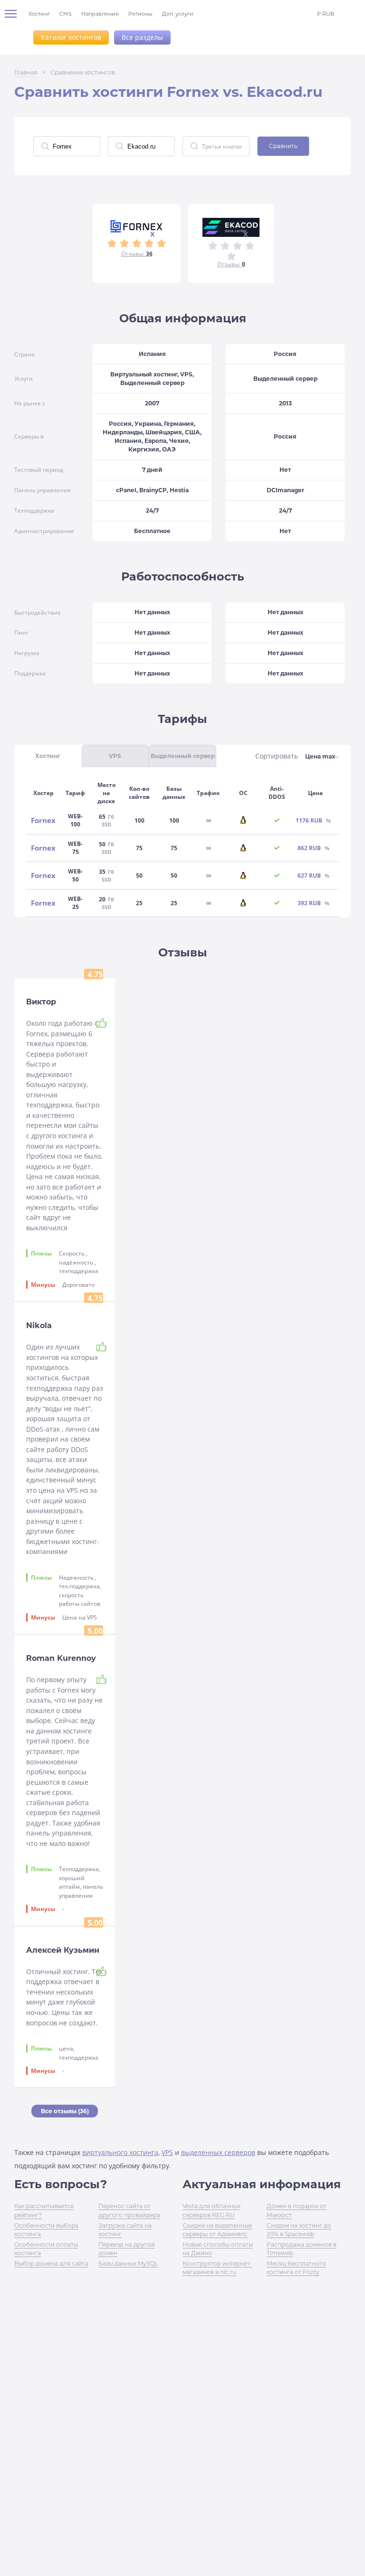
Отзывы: (137, 254)
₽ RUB (326, 14)
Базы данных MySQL (128, 2263)
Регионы (140, 14)
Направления (100, 14)
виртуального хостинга (120, 2152)
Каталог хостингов (71, 37)
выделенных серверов (218, 2152)
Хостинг (39, 14)
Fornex (43, 820)
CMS (66, 14)
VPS (167, 2152)
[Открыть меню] (14, 14)
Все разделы (142, 37)
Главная (26, 72)
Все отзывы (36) (65, 2111)
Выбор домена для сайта (51, 2263)
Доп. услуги (178, 14)
